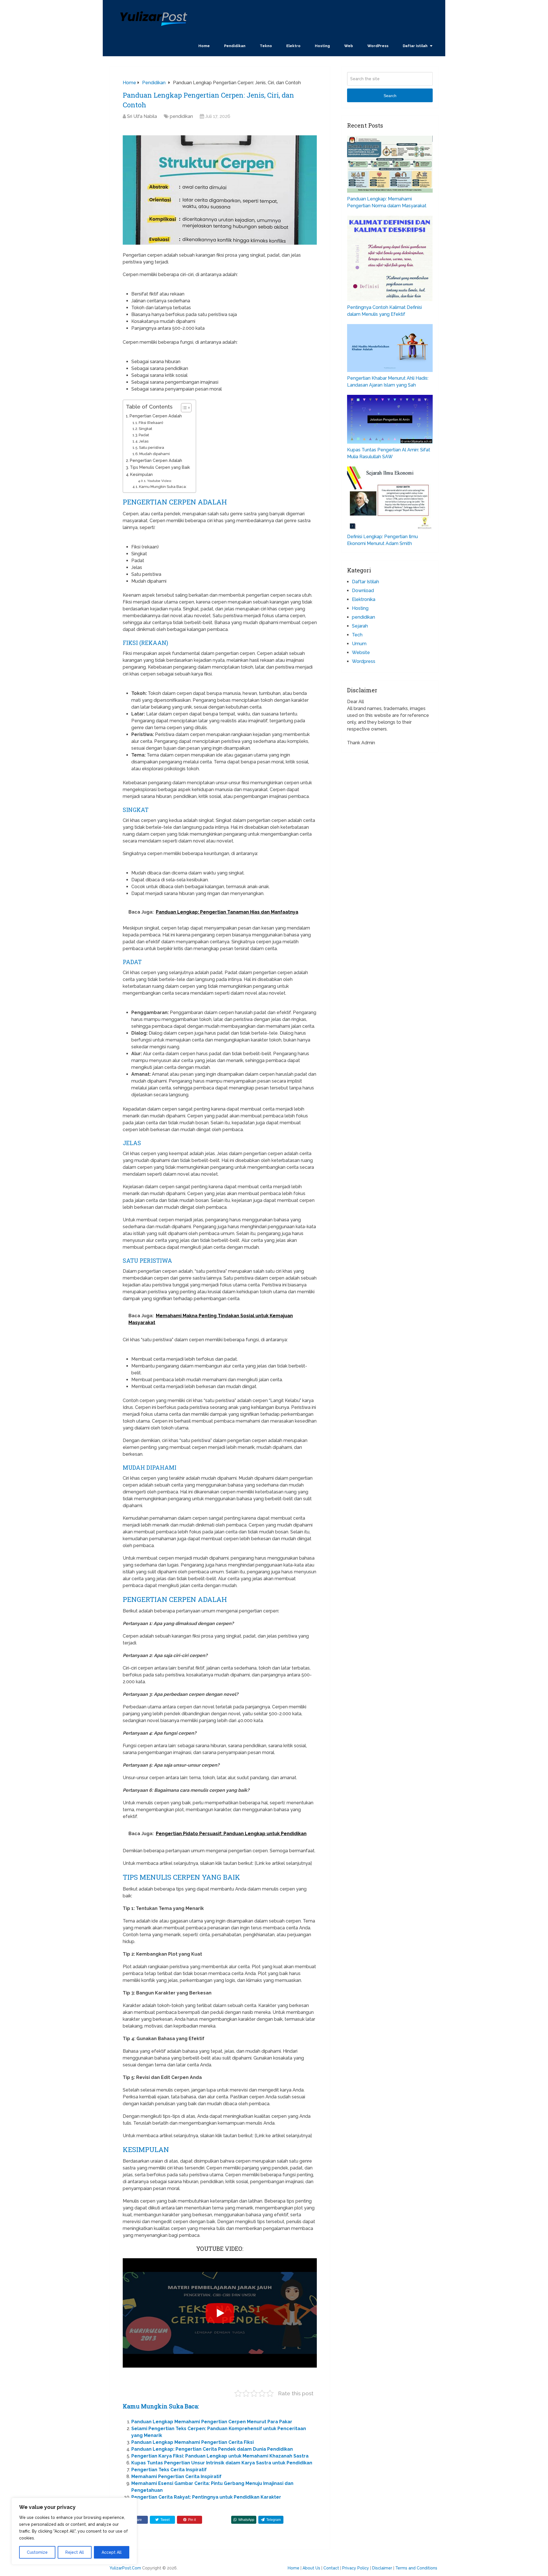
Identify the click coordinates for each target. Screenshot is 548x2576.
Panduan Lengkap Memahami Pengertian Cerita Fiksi (193, 2442)
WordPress (378, 46)
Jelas (144, 441)
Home (204, 46)
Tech (357, 635)
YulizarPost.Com (125, 2568)
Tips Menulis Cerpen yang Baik (160, 467)
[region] (74, 2531)
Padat (144, 435)
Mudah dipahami (155, 454)
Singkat (145, 429)
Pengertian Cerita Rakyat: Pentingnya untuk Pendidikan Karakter (206, 2497)
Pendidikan (235, 46)
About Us (311, 2568)
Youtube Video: (159, 481)
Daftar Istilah (415, 46)
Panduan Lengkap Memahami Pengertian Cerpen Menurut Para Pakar (212, 2422)
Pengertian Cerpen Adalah (156, 416)
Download (363, 591)
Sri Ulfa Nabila (142, 116)
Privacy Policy (356, 2568)
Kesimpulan (141, 474)
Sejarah (360, 626)
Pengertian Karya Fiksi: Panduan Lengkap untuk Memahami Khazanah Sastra (220, 2456)
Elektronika (364, 599)
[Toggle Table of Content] (183, 408)
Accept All (112, 2552)
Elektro (293, 46)
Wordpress (364, 661)
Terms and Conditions (416, 2568)
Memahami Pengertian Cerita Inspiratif (176, 2477)
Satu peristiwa (152, 448)
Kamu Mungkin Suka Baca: (163, 487)
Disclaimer (382, 2568)
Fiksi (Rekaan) (151, 423)
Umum (359, 644)
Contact (331, 2568)
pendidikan (181, 116)
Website (361, 652)
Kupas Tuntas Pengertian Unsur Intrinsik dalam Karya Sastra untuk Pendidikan (222, 2463)
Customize (37, 2552)
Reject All (75, 2552)
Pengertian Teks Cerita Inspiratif (169, 2470)
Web (349, 46)
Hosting (322, 46)
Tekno (266, 46)
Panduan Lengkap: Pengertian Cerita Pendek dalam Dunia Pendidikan (212, 2449)
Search (390, 96)
